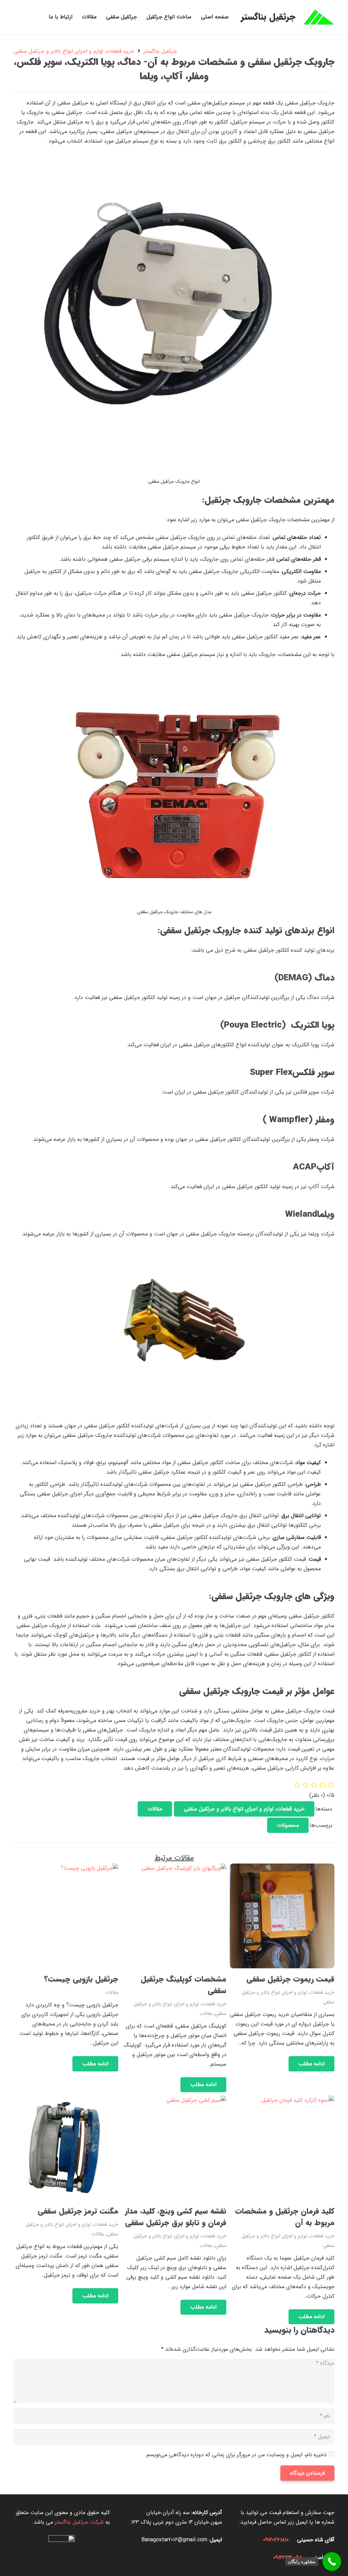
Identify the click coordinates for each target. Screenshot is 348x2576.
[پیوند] (319, 17)
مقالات (206, 2014)
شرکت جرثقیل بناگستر (79, 2522)
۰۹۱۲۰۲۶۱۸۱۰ (276, 2540)
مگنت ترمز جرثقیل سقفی (78, 2211)
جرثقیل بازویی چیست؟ (81, 1979)
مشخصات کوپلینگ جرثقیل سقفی (184, 1985)
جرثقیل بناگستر (160, 51)
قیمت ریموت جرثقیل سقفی (290, 1979)
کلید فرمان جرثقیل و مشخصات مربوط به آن (285, 2217)
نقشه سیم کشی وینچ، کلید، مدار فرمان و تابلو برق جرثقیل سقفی (176, 2217)
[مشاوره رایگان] (332, 2562)
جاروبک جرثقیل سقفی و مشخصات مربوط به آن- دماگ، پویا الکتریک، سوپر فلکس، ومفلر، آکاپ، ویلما (174, 69)
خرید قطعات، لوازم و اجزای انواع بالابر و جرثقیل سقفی (74, 51)
